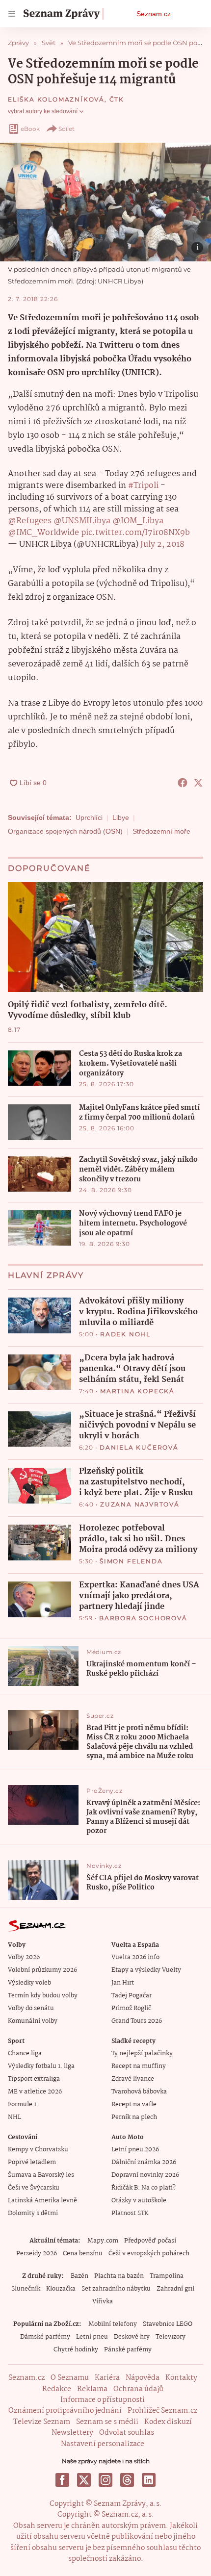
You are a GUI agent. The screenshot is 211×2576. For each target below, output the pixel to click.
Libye (121, 817)
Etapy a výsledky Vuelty (146, 1970)
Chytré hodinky (76, 2350)
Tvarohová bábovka (139, 2092)
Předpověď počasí (150, 2241)
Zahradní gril (175, 2289)
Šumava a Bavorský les (41, 2175)
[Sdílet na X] (198, 783)
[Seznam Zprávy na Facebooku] (62, 2480)
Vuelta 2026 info (135, 1957)
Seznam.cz (154, 14)
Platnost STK (130, 2213)
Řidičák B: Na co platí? (144, 2188)
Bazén (79, 2276)
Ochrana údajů (138, 2389)
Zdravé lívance (133, 2079)
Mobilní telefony (113, 2324)
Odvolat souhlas (127, 2433)
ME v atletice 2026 (35, 2092)
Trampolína (167, 2276)
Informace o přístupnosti (103, 2400)
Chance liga (25, 2053)
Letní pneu (92, 2337)
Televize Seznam (42, 2422)
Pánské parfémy (128, 2350)
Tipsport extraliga (34, 2079)
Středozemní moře (161, 831)
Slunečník (26, 2289)
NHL (14, 2117)
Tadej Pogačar (132, 1996)
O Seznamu (70, 2378)
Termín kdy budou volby (43, 1996)
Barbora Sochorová (143, 1618)
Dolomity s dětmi (33, 2213)
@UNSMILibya (82, 521)
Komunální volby (33, 2021)
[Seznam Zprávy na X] (84, 2480)
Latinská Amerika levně (42, 2201)
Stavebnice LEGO (168, 2324)
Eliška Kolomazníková (56, 99)
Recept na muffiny (139, 2066)
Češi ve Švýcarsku (34, 2188)
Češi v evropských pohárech (149, 2254)
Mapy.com (103, 2241)
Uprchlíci (89, 817)
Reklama (92, 2389)
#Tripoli (143, 486)
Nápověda (143, 2378)
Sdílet (66, 129)
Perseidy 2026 (37, 2254)
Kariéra (107, 2378)
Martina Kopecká (137, 1391)
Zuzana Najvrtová (140, 1504)
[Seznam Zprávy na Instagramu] (105, 2480)
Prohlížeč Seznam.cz (162, 2411)
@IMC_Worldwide (43, 533)
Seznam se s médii (107, 2422)
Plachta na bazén (119, 2276)
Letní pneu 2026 (135, 2150)
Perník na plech (134, 2117)
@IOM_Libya (138, 521)
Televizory (171, 2337)
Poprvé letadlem (32, 2162)
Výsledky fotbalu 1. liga (41, 2066)
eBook (30, 129)
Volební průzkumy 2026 (42, 1970)
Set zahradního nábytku (116, 2289)
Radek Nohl (125, 1334)
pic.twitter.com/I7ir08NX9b (135, 533)
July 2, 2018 (162, 545)
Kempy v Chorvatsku (38, 2150)
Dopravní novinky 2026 (145, 2175)
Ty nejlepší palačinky (142, 2053)
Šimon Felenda (131, 1561)
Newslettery (72, 2433)
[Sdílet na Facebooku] (183, 783)
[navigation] (12, 14)
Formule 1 (22, 2104)
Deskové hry (132, 2337)
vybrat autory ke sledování (43, 111)
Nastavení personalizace (103, 2444)
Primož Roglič (131, 2008)
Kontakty (181, 2378)
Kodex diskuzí (168, 2422)
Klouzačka (61, 2289)
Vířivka (103, 2302)
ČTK (117, 99)
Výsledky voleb (29, 1983)
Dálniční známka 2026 (144, 2162)
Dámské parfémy (45, 2337)
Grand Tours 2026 (137, 2021)
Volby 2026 (24, 1957)
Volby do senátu (31, 2008)
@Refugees (30, 521)
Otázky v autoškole (139, 2201)
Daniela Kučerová (139, 1447)
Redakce (57, 2389)
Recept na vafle (134, 2104)
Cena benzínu (83, 2254)
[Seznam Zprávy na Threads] (127, 2480)
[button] (105, 202)
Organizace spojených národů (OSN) (65, 831)
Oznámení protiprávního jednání (65, 2411)
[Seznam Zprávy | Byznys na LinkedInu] (149, 2480)
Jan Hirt (123, 1983)
